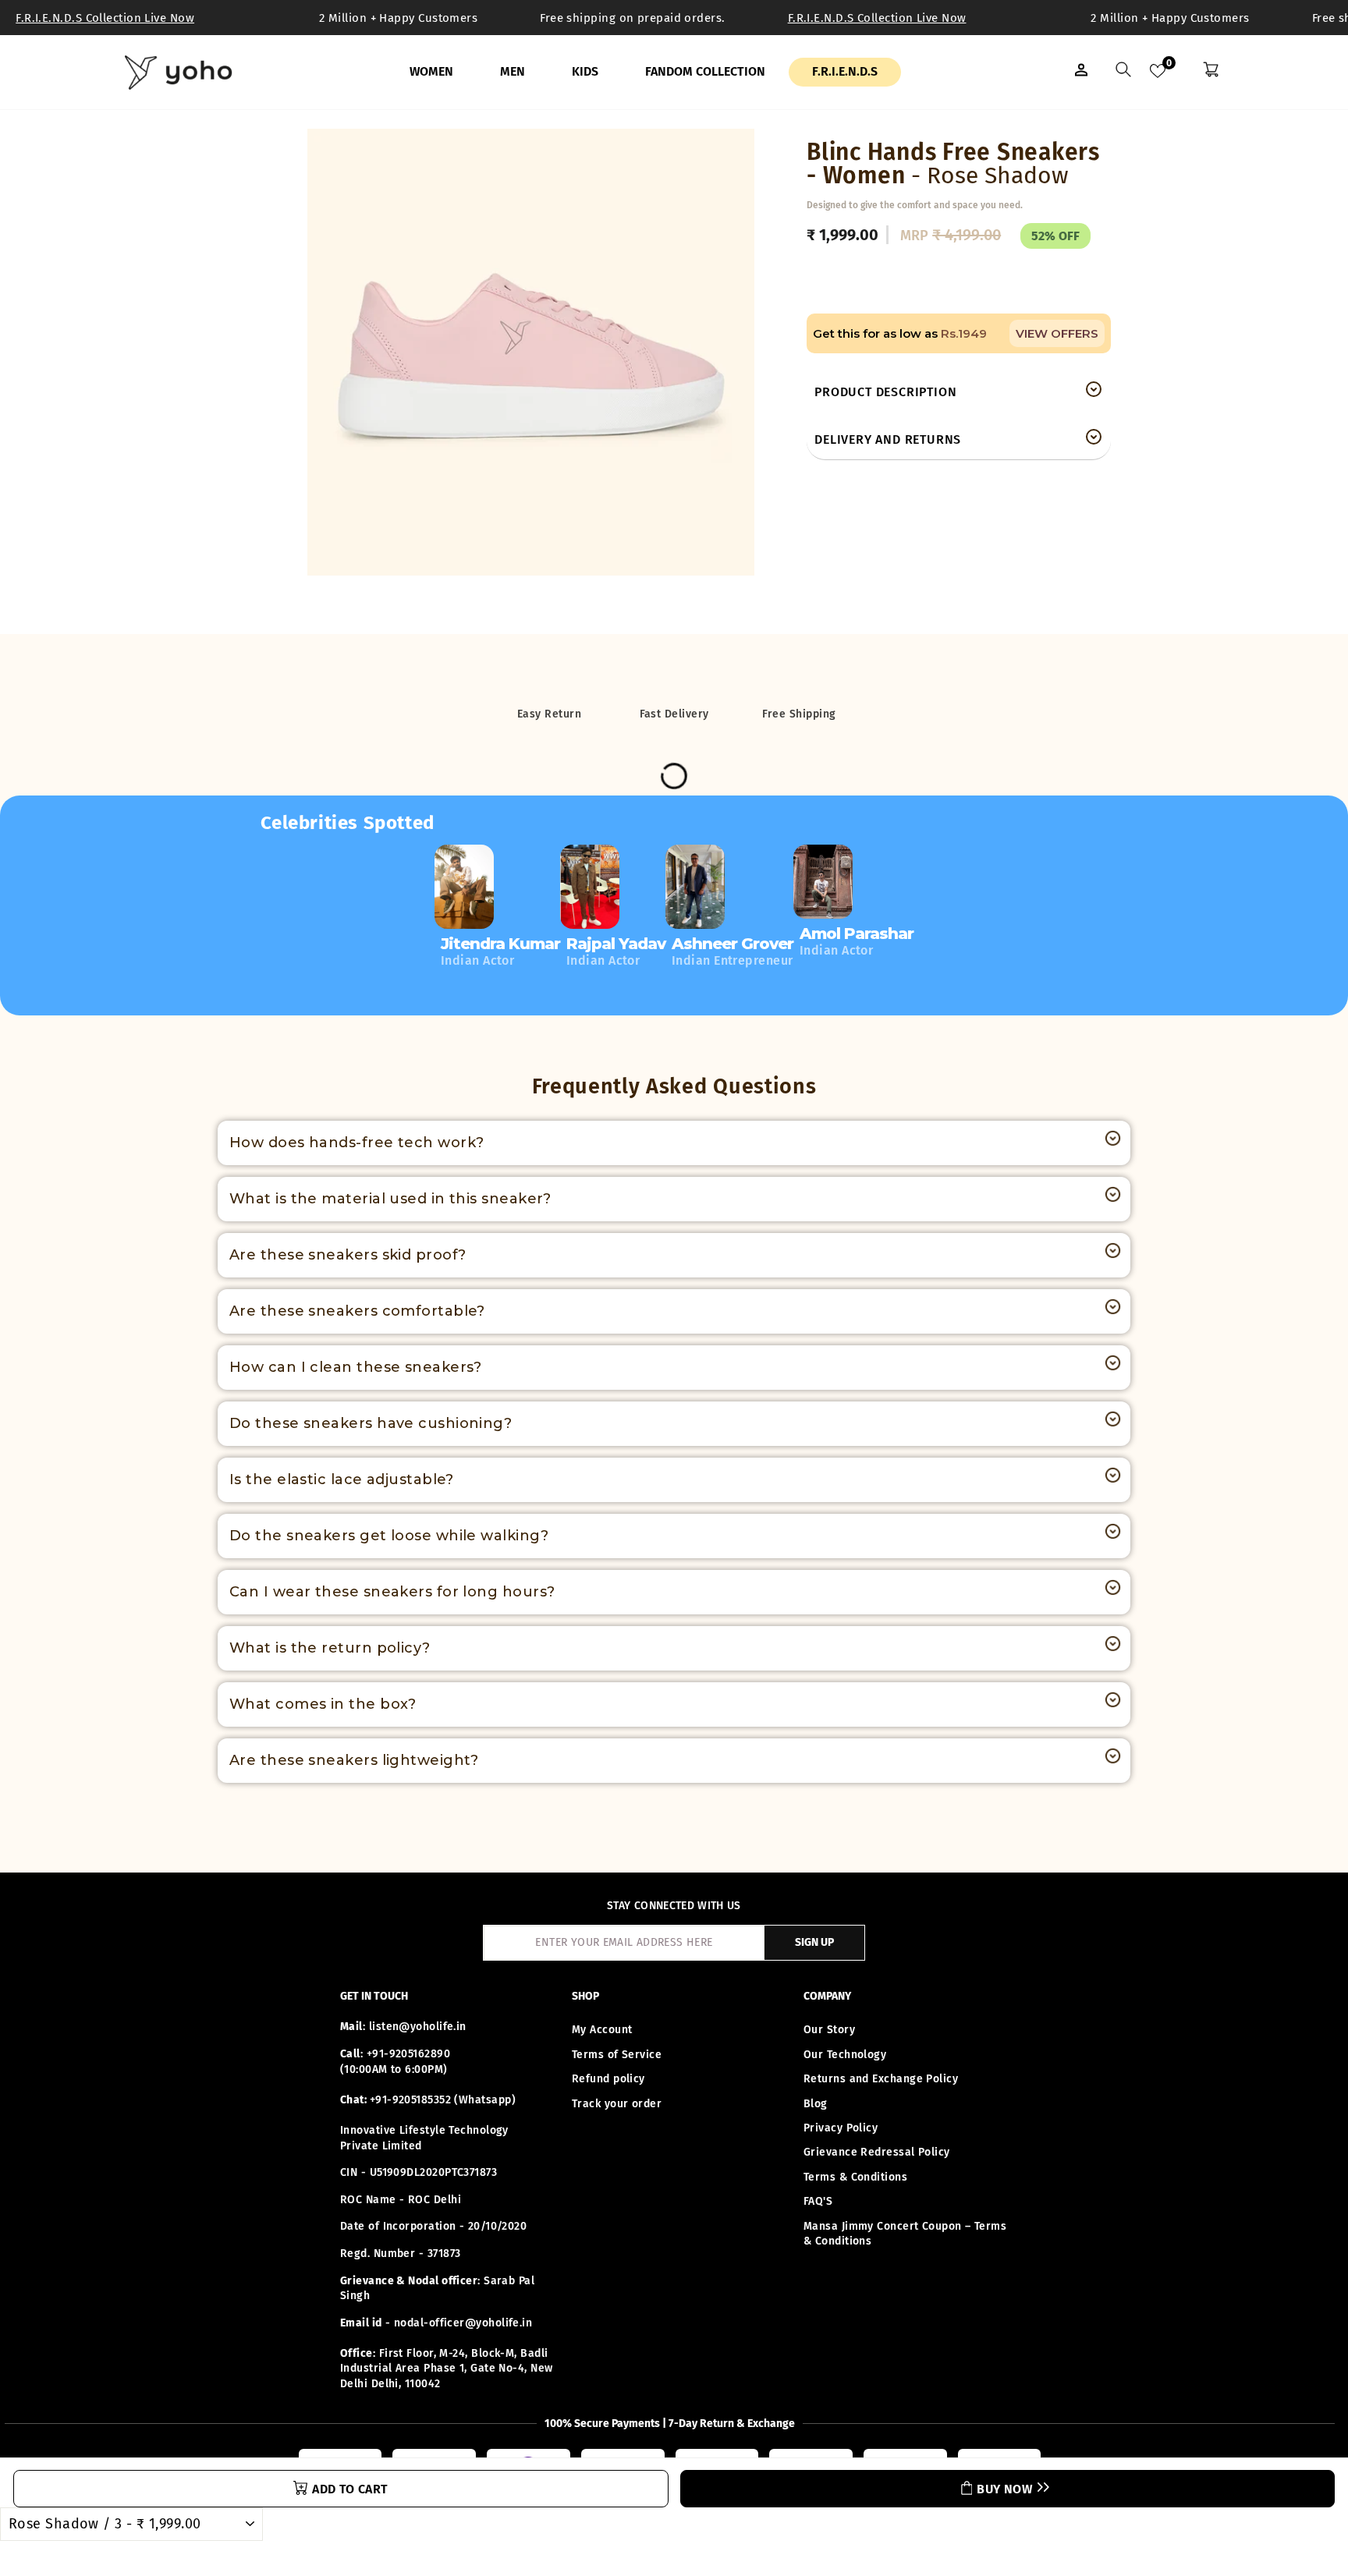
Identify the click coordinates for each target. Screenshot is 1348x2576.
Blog (816, 2104)
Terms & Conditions (855, 2177)
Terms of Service (617, 2055)
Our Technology (845, 2055)
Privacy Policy (841, 2128)
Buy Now (1004, 2489)
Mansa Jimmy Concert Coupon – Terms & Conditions (905, 2234)
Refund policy (608, 2079)
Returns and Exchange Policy (881, 2079)
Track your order (617, 2104)
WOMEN (431, 71)
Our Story (829, 2030)
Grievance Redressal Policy (877, 2152)
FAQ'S (818, 2201)
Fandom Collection (705, 71)
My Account (602, 2030)
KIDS (585, 71)
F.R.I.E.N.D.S (845, 71)
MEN (513, 71)
